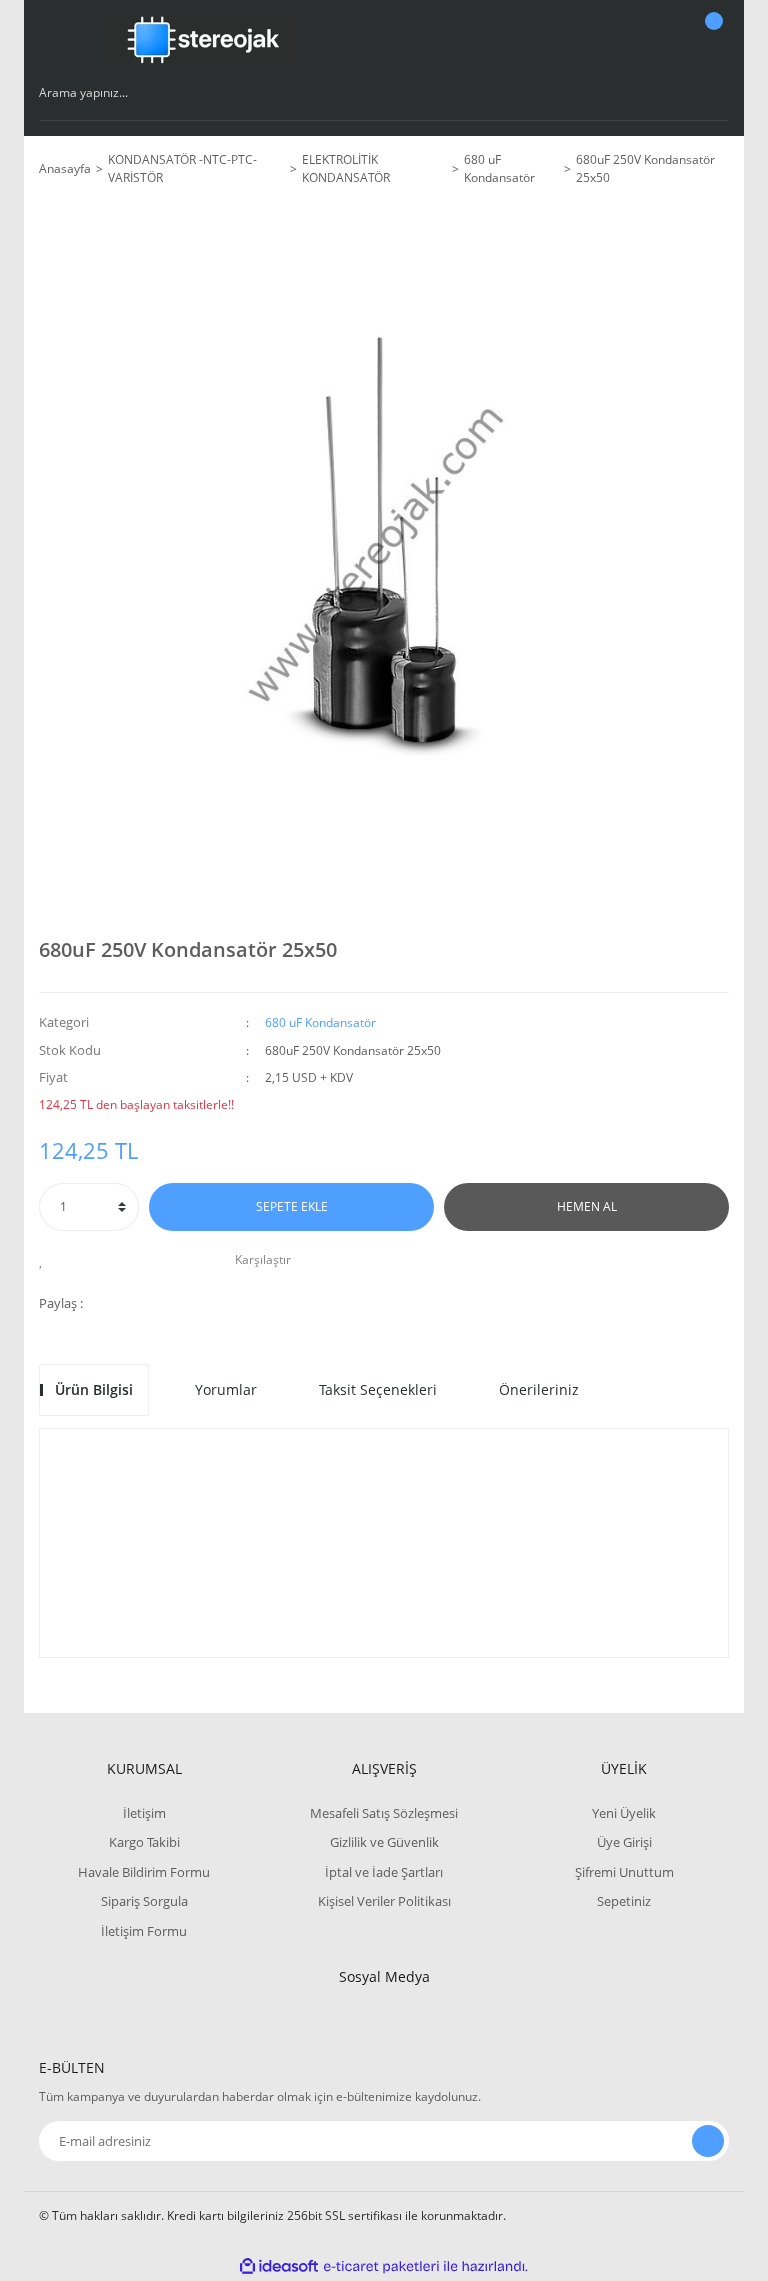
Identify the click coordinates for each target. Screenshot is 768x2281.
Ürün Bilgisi (94, 1389)
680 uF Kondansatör (320, 1022)
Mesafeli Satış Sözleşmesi (384, 1813)
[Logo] (204, 40)
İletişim (144, 1813)
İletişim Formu (144, 1931)
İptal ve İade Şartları (384, 1872)
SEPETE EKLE (292, 1206)
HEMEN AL (587, 1206)
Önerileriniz (539, 1389)
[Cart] (711, 40)
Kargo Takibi (144, 1842)
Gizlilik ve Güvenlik (384, 1842)
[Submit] (708, 2141)
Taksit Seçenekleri (378, 1389)
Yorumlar (226, 1389)
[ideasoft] (279, 2266)
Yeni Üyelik (624, 1813)
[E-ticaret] (381, 2267)
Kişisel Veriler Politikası (384, 1901)
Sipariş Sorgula (144, 1901)
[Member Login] (645, 40)
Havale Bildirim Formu (144, 1872)
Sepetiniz (624, 1901)
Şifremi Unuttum (624, 1872)
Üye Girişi (624, 1842)
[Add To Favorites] (46, 1260)
